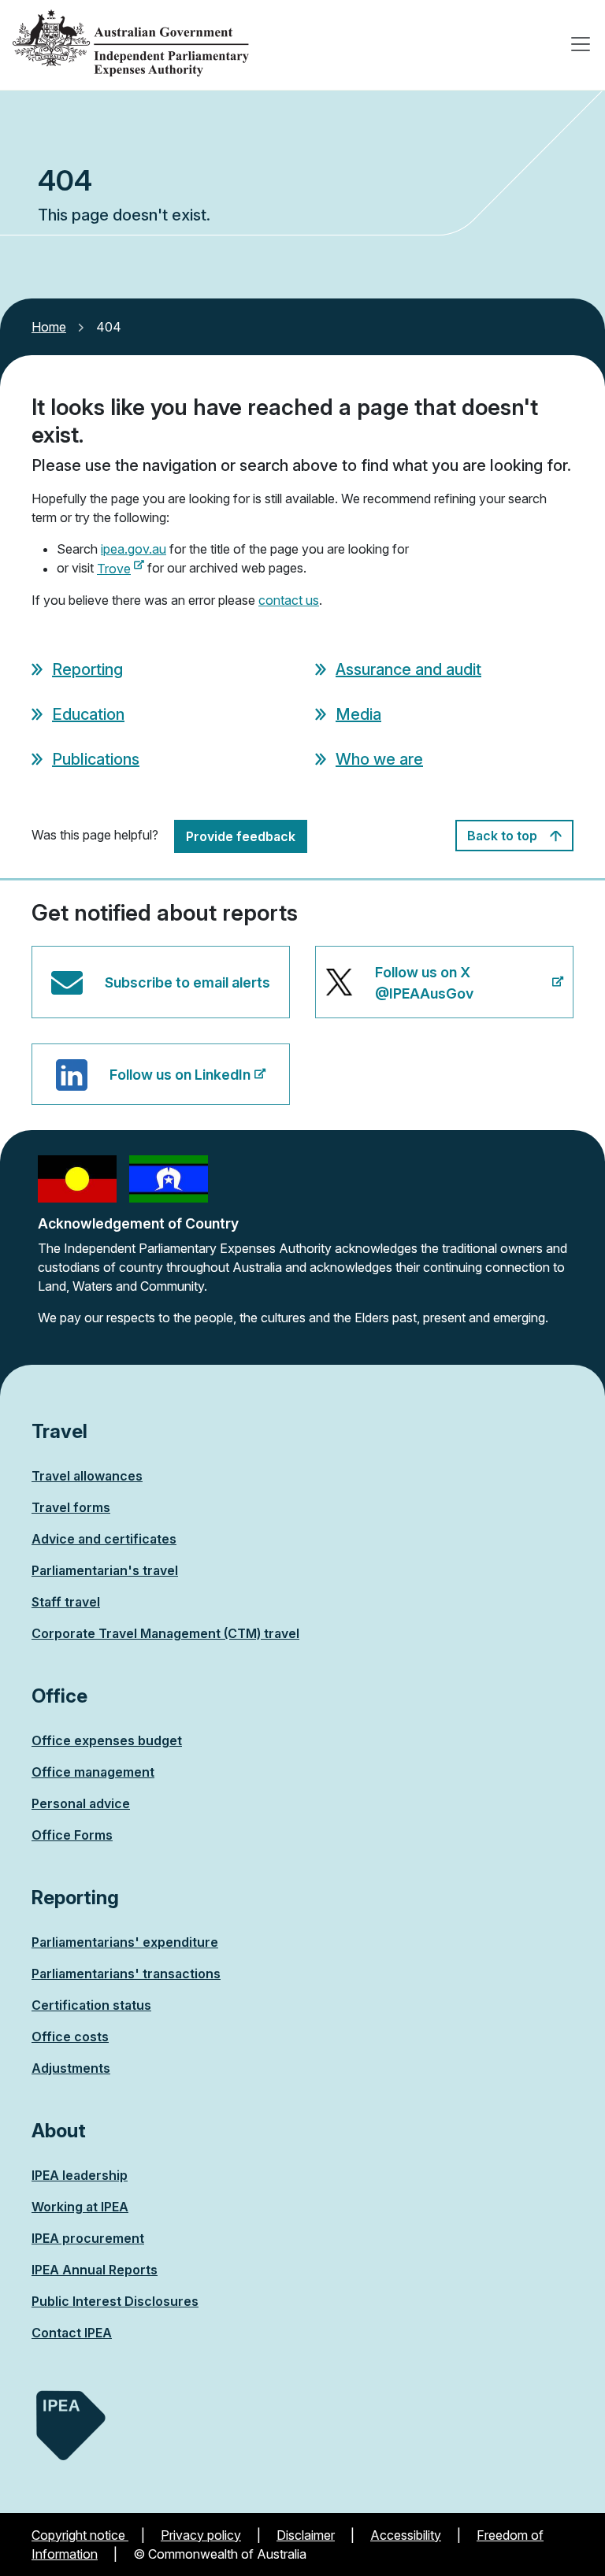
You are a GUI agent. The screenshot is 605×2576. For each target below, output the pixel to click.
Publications (96, 759)
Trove (121, 569)
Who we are (379, 759)
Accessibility (406, 2535)
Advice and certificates (104, 1539)
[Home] (131, 44)
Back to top (504, 836)
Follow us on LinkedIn (180, 1086)
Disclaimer (306, 2535)
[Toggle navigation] (581, 44)
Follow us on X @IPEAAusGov (437, 991)
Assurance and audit (408, 669)
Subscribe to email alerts (187, 982)
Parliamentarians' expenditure (125, 1942)
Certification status (91, 2005)
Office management (93, 1772)
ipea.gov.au (134, 549)
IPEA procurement (88, 2238)
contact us (289, 600)
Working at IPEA (80, 2207)
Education (88, 714)
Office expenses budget (107, 1740)
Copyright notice (80, 2535)
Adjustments (71, 2068)
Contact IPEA (72, 2333)
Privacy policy (201, 2535)
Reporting (87, 669)
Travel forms (71, 1507)
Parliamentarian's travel (105, 1570)
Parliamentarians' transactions (126, 1974)
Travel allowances (87, 1476)
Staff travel (66, 1602)
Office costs (70, 2037)
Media (358, 714)
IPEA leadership (80, 2175)
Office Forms (72, 1835)
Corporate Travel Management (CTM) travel (165, 1633)
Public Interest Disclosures (115, 2301)
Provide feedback (241, 836)
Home (49, 327)
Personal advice (81, 1803)
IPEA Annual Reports (95, 2270)
